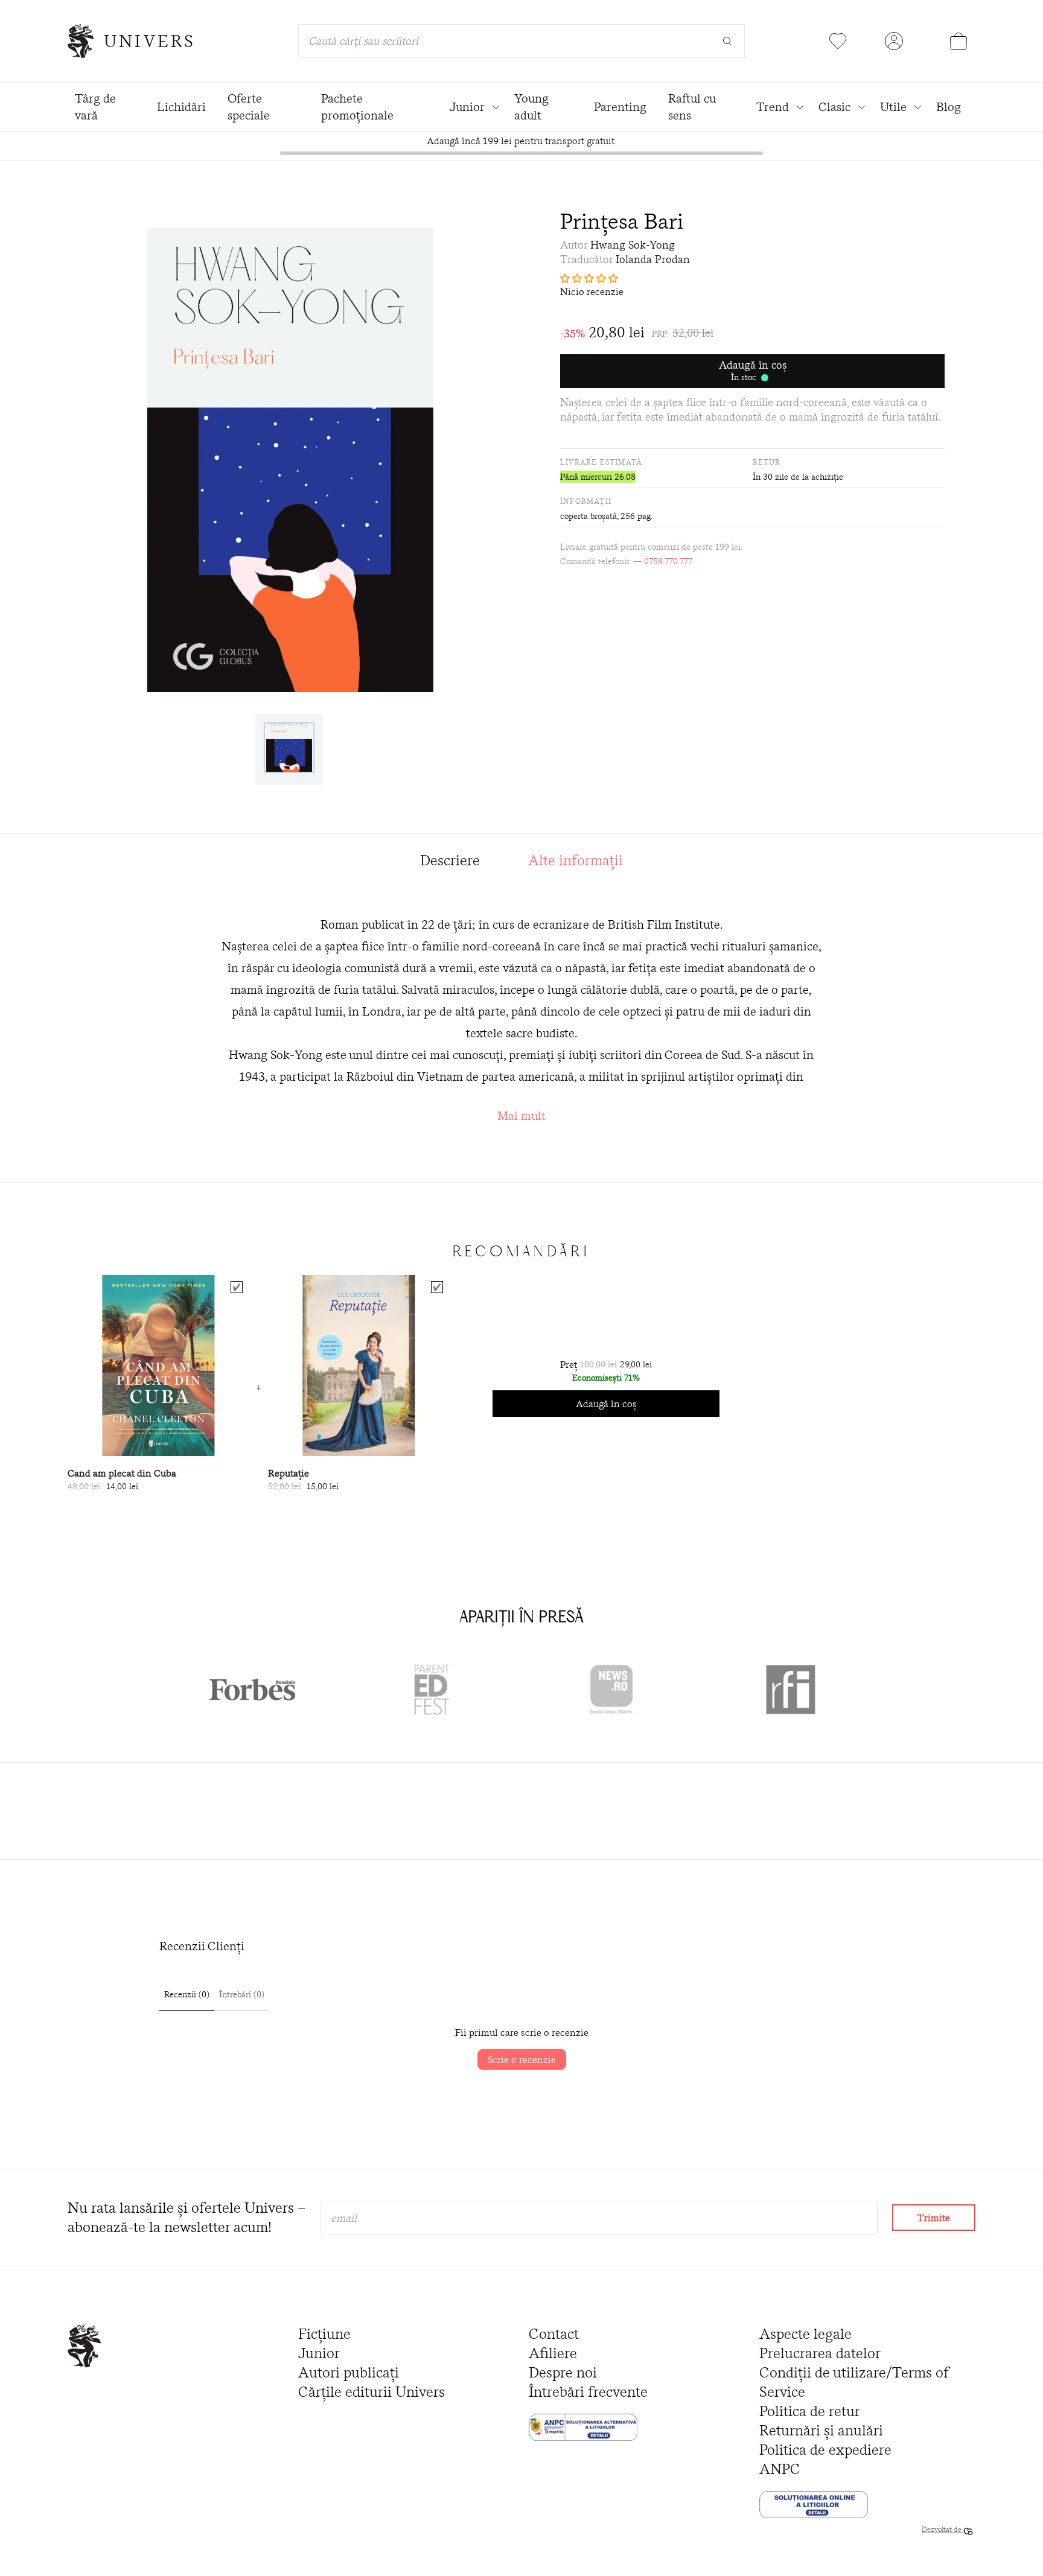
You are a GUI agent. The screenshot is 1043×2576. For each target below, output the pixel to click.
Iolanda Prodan (653, 259)
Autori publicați (349, 2372)
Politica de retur (810, 2411)
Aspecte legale (805, 2334)
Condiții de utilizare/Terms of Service (854, 2382)
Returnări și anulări (821, 2430)
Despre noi (563, 2372)
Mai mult (521, 1115)
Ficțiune (324, 2334)
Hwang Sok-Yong (633, 245)
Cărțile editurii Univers (372, 2392)
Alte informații (576, 860)
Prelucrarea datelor (820, 2353)
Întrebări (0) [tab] (242, 1994)
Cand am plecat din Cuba (122, 1473)
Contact (554, 2334)
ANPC (780, 2469)
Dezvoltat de (943, 2529)
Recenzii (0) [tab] (187, 1994)
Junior (319, 2353)
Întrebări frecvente (588, 2392)
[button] (752, 278)
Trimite (934, 2218)
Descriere (450, 860)
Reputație (289, 1473)
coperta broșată (588, 516)
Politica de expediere (825, 2450)
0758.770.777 (668, 561)
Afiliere (553, 2353)
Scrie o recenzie (522, 2059)
